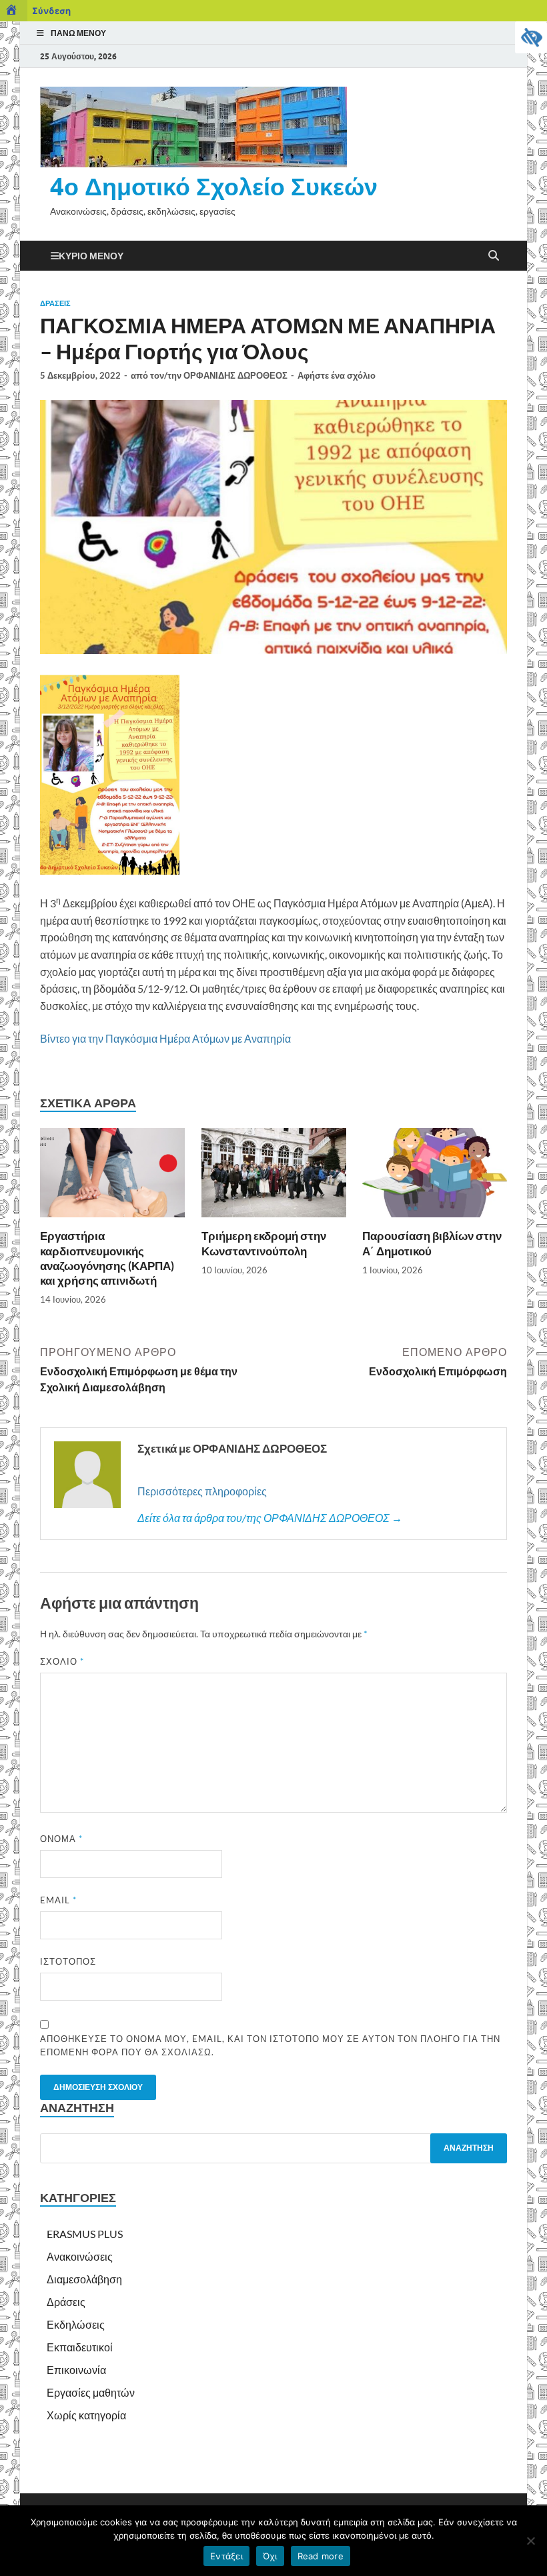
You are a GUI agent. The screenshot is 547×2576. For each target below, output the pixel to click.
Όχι (270, 2556)
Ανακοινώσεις (80, 2256)
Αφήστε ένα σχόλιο (337, 375)
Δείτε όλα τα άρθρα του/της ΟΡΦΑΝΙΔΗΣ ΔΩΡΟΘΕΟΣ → (270, 1518)
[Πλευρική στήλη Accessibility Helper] (531, 37)
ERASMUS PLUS (85, 2234)
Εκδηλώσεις (76, 2324)
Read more (321, 2556)
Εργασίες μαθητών (91, 2392)
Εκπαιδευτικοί (80, 2347)
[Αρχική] (14, 11)
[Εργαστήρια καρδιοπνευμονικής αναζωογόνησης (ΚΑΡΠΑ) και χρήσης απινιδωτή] (112, 1177)
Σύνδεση (51, 11)
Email (58, 1900)
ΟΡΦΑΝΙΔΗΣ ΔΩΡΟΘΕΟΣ (235, 375)
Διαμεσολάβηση (84, 2279)
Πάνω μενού (78, 33)
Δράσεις (55, 303)
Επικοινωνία (76, 2370)
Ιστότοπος (68, 1961)
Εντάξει (226, 2556)
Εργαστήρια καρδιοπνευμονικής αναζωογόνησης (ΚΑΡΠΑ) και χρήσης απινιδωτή (107, 1258)
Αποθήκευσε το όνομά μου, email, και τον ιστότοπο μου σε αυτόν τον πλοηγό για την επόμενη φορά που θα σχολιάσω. (270, 2045)
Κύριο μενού (91, 256)
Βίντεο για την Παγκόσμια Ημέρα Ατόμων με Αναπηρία (165, 1038)
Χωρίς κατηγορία (86, 2415)
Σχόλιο (62, 1661)
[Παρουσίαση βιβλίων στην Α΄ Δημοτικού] (435, 1177)
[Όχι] (530, 2541)
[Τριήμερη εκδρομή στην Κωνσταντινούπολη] (274, 1177)
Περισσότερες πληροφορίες (202, 1491)
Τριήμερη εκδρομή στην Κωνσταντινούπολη (264, 1243)
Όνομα (61, 1839)
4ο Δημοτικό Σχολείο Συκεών (214, 186)
